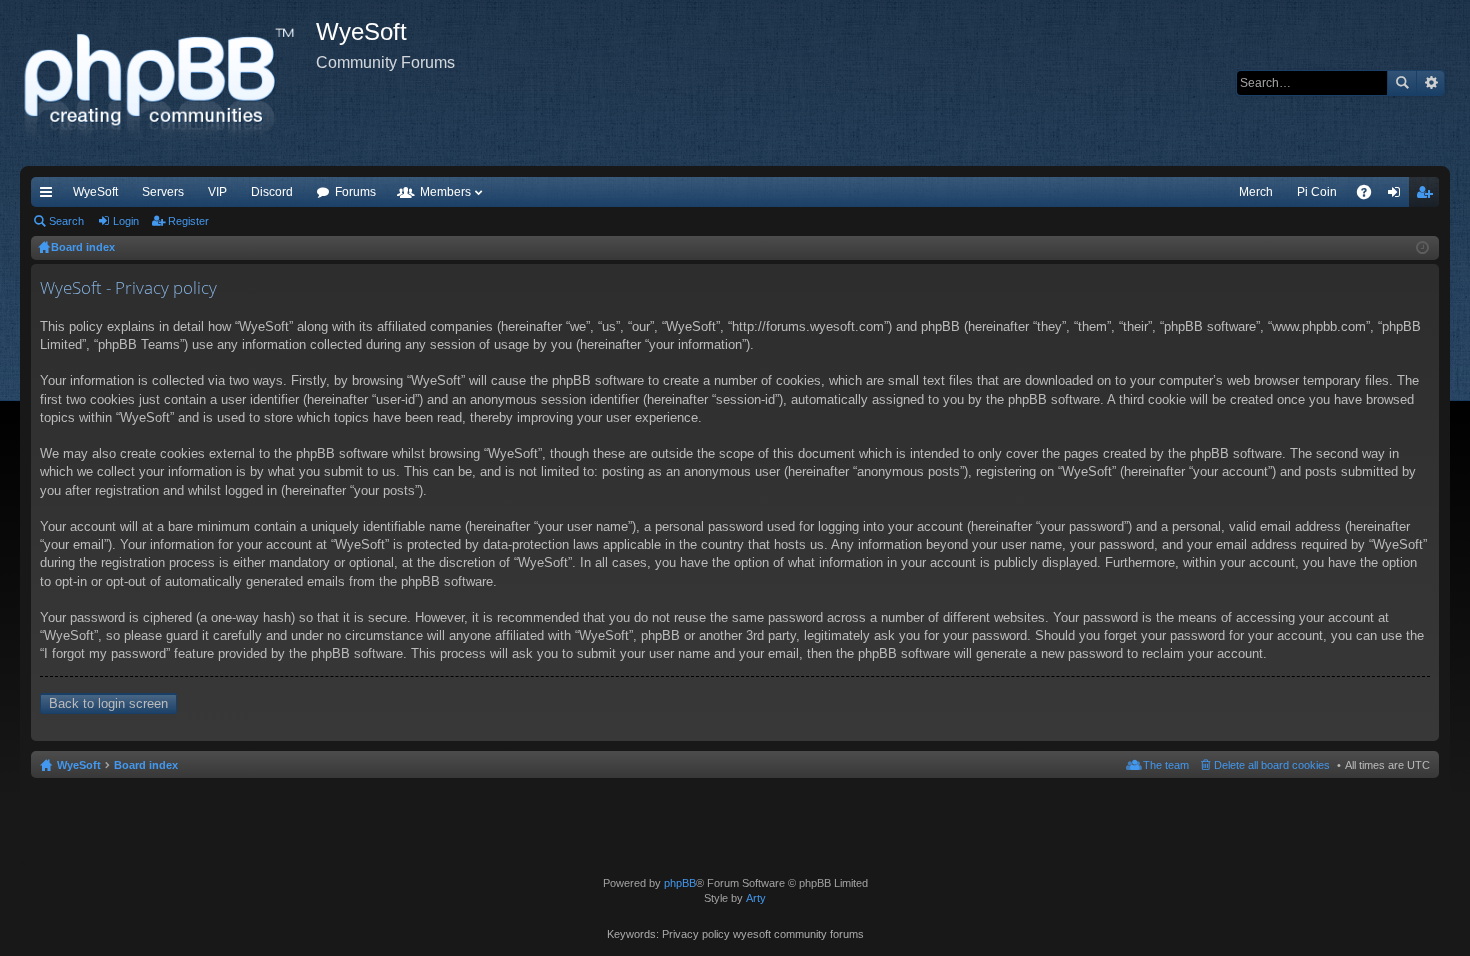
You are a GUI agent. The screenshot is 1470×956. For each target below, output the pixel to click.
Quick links (50, 196)
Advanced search (1430, 83)
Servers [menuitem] (163, 192)
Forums (355, 192)
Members (445, 192)
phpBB (680, 883)
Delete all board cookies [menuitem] (1272, 765)
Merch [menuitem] (1256, 192)
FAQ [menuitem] (1370, 196)
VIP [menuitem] (217, 192)
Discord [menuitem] (272, 192)
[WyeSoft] (168, 83)
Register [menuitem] (1428, 196)
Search (1402, 83)
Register (188, 221)
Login (126, 221)
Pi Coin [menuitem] (1317, 192)
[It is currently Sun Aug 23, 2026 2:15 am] (1422, 248)
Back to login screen (108, 703)
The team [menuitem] (1166, 765)
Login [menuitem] (1398, 196)
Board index (146, 765)
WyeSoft (95, 192)
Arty (756, 898)
